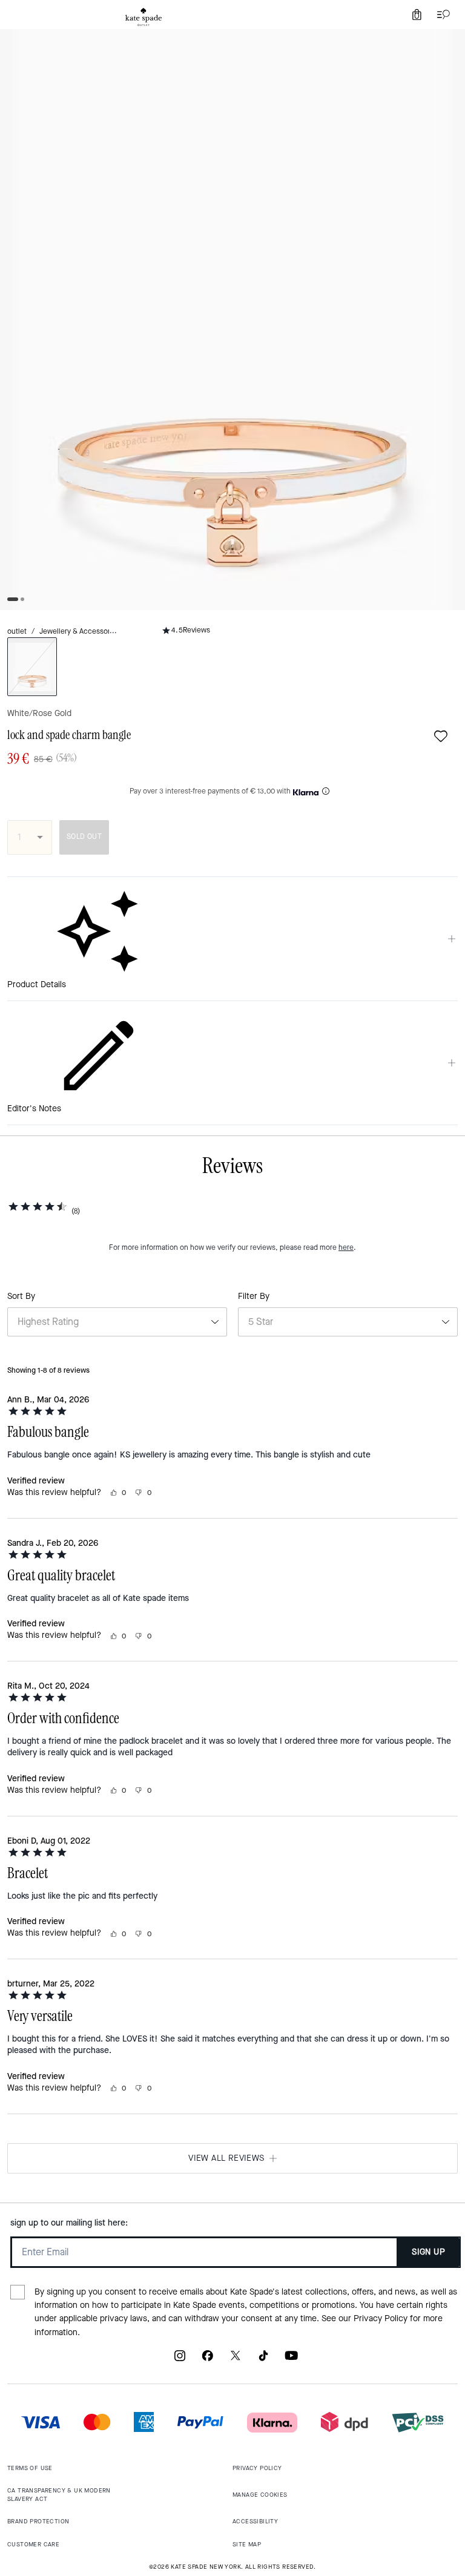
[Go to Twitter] (236, 2360)
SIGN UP (428, 2252)
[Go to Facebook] (208, 2360)
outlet (17, 631)
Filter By (254, 1296)
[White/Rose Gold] (32, 667)
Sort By (21, 1296)
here (346, 1247)
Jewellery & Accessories (80, 631)
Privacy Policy (381, 2318)
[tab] (143, 17)
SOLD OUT (84, 836)
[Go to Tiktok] (263, 2360)
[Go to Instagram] (180, 2360)
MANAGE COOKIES (260, 2495)
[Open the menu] (441, 15)
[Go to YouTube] (291, 2360)
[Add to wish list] (441, 736)
